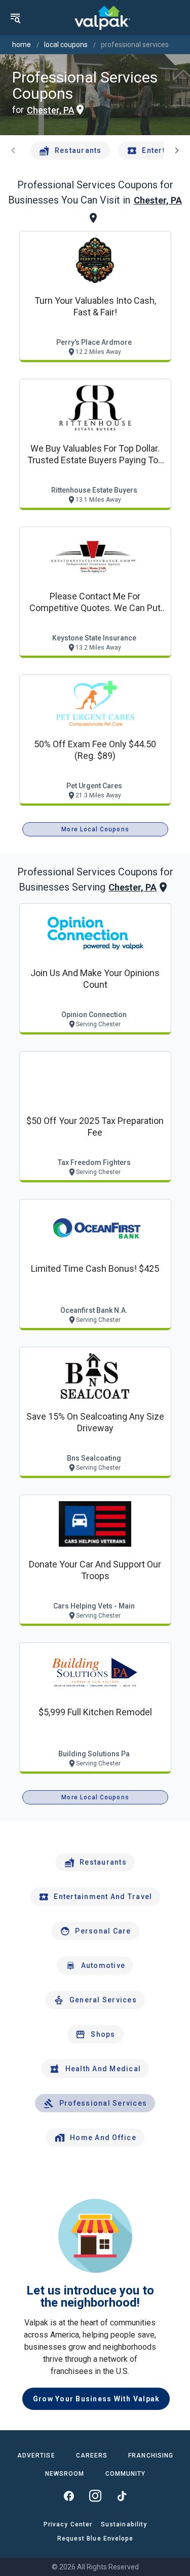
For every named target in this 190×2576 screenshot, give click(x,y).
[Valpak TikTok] (122, 2496)
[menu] (15, 18)
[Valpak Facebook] (69, 2496)
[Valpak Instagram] (95, 2496)
